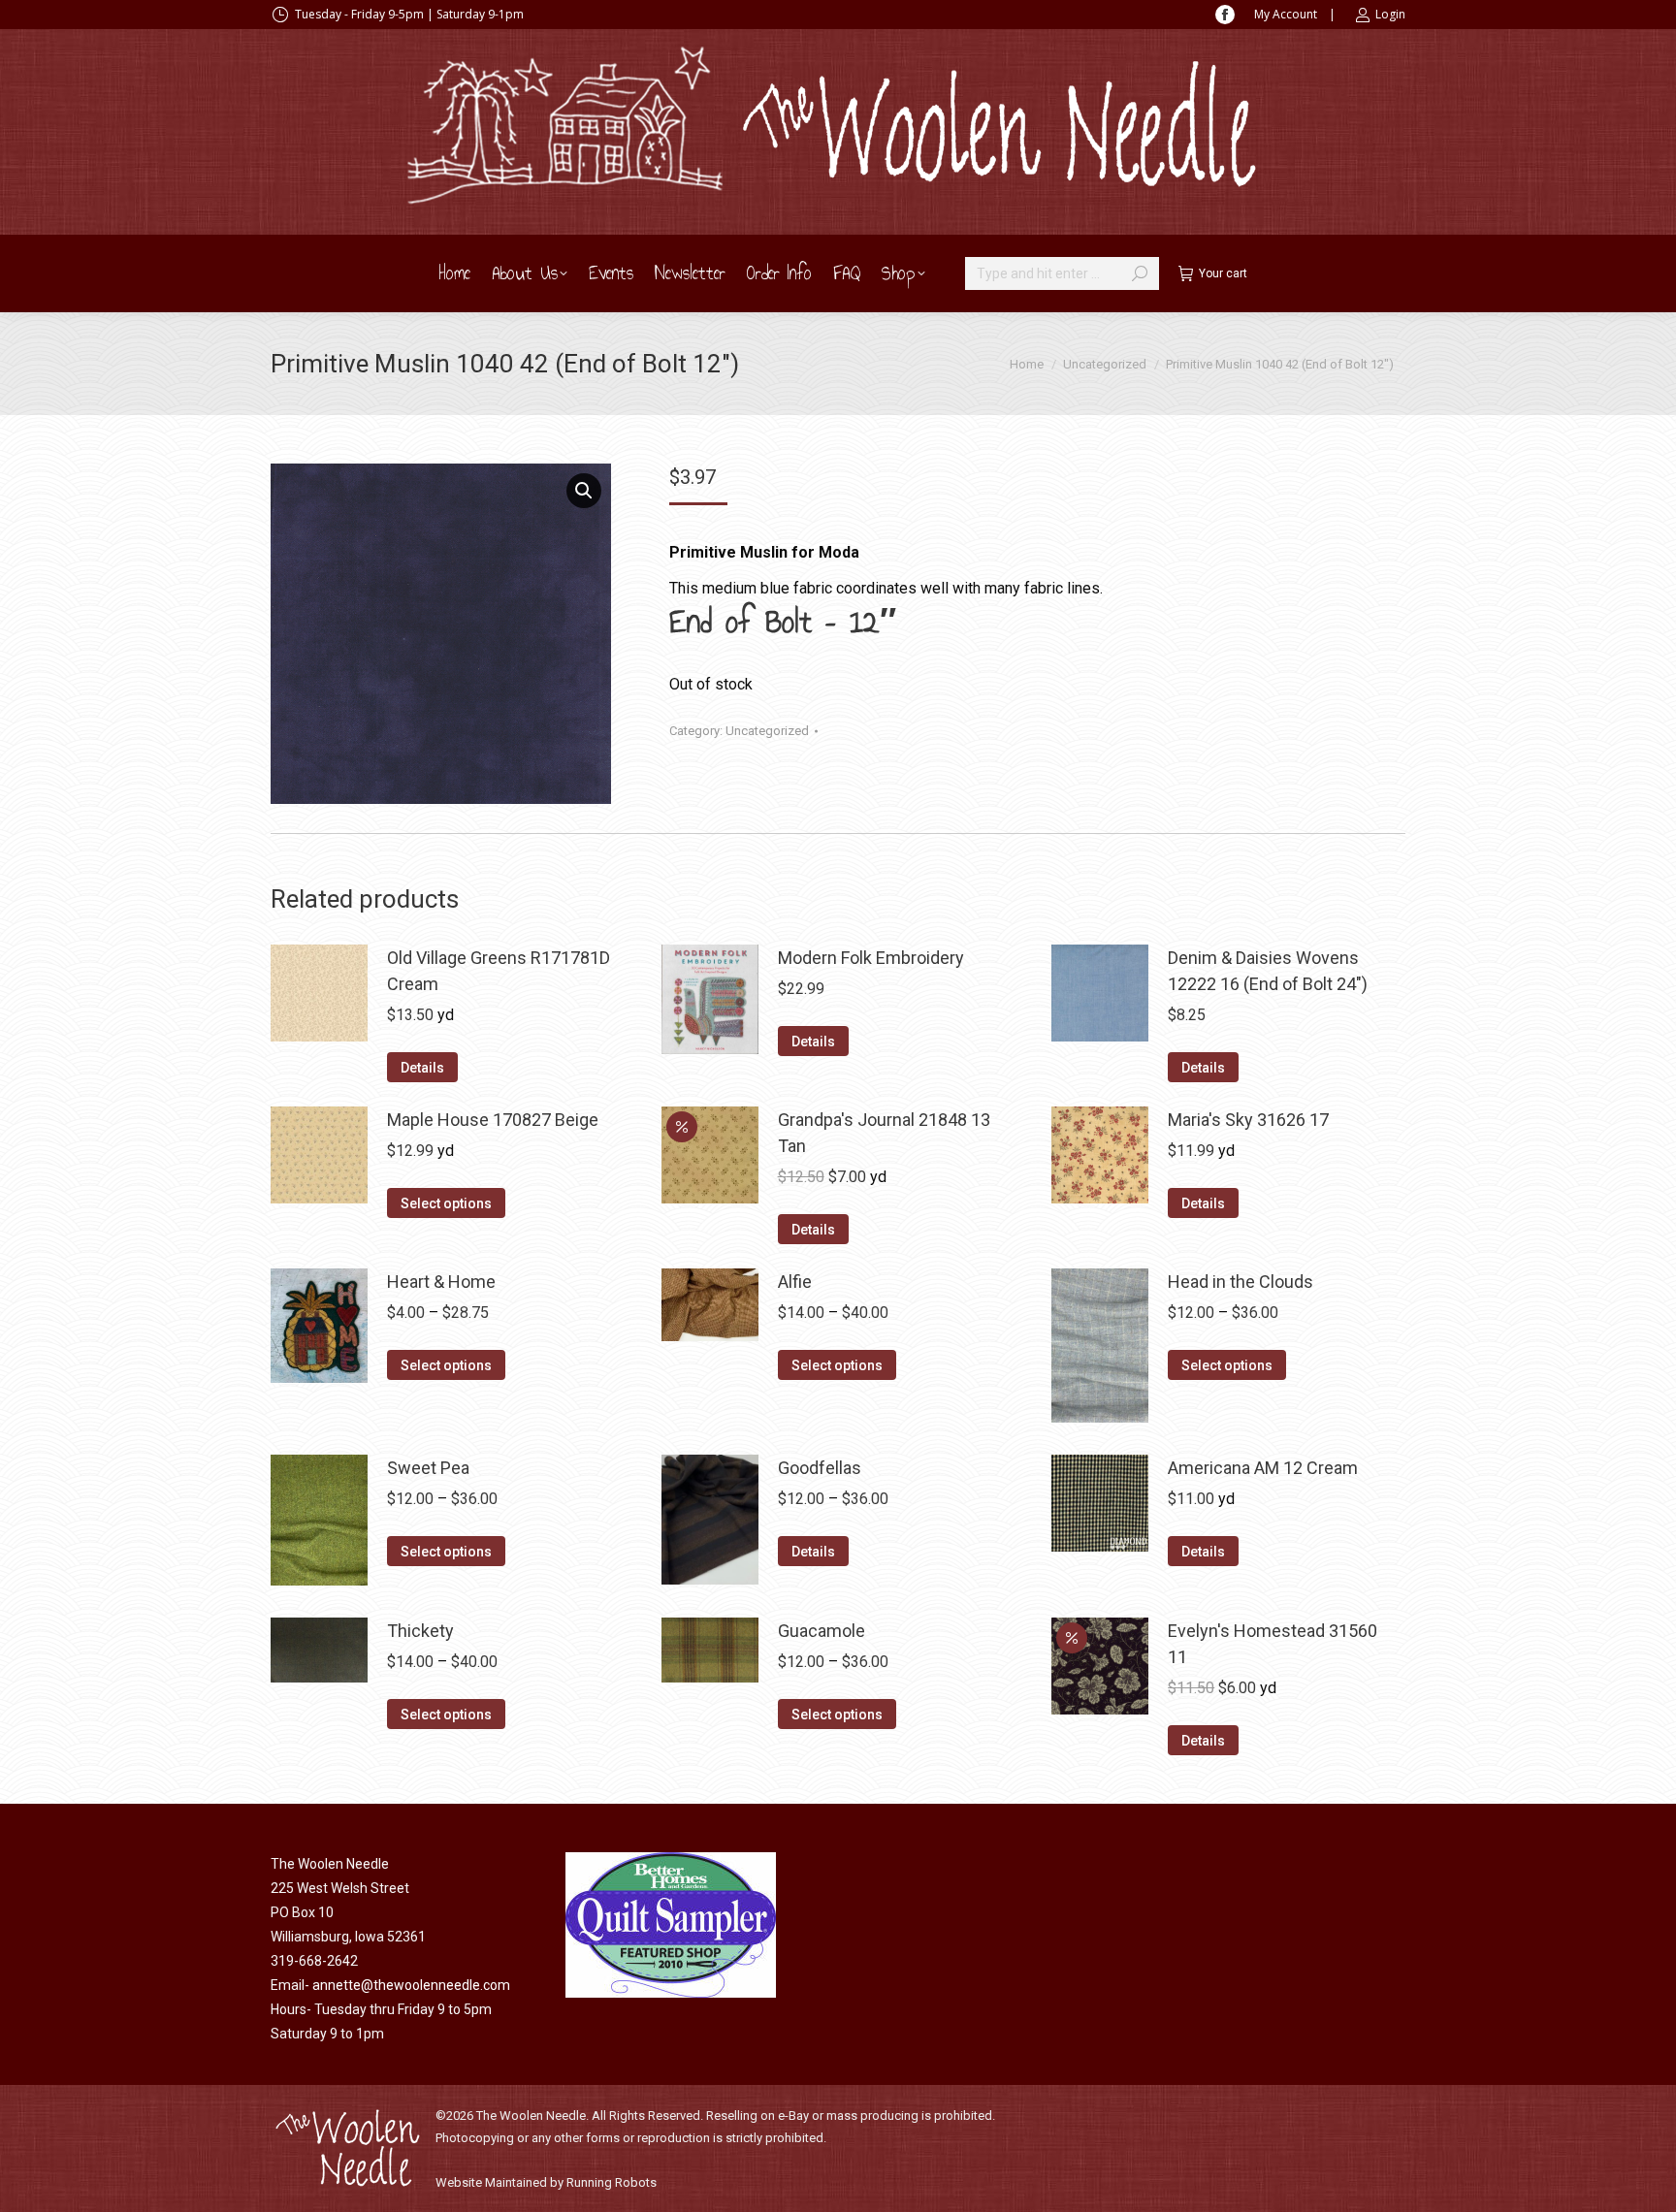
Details (422, 1068)
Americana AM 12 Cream (1263, 1468)
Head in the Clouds (1241, 1282)
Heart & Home (441, 1282)
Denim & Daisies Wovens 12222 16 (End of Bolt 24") (1268, 971)
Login (1390, 14)
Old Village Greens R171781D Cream (499, 971)
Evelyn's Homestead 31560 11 (1273, 1644)
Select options (446, 1203)
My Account (1286, 14)
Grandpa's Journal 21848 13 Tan (884, 1133)
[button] (584, 491)
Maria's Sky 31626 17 (1248, 1120)
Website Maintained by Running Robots (546, 2182)
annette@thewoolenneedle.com (411, 1985)
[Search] (1140, 273)
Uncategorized (767, 731)
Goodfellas (820, 1468)
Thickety (420, 1631)
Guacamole (822, 1631)
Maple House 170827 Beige (493, 1120)
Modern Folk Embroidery (871, 958)
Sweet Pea (428, 1468)
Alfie (795, 1282)
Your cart (1223, 273)
